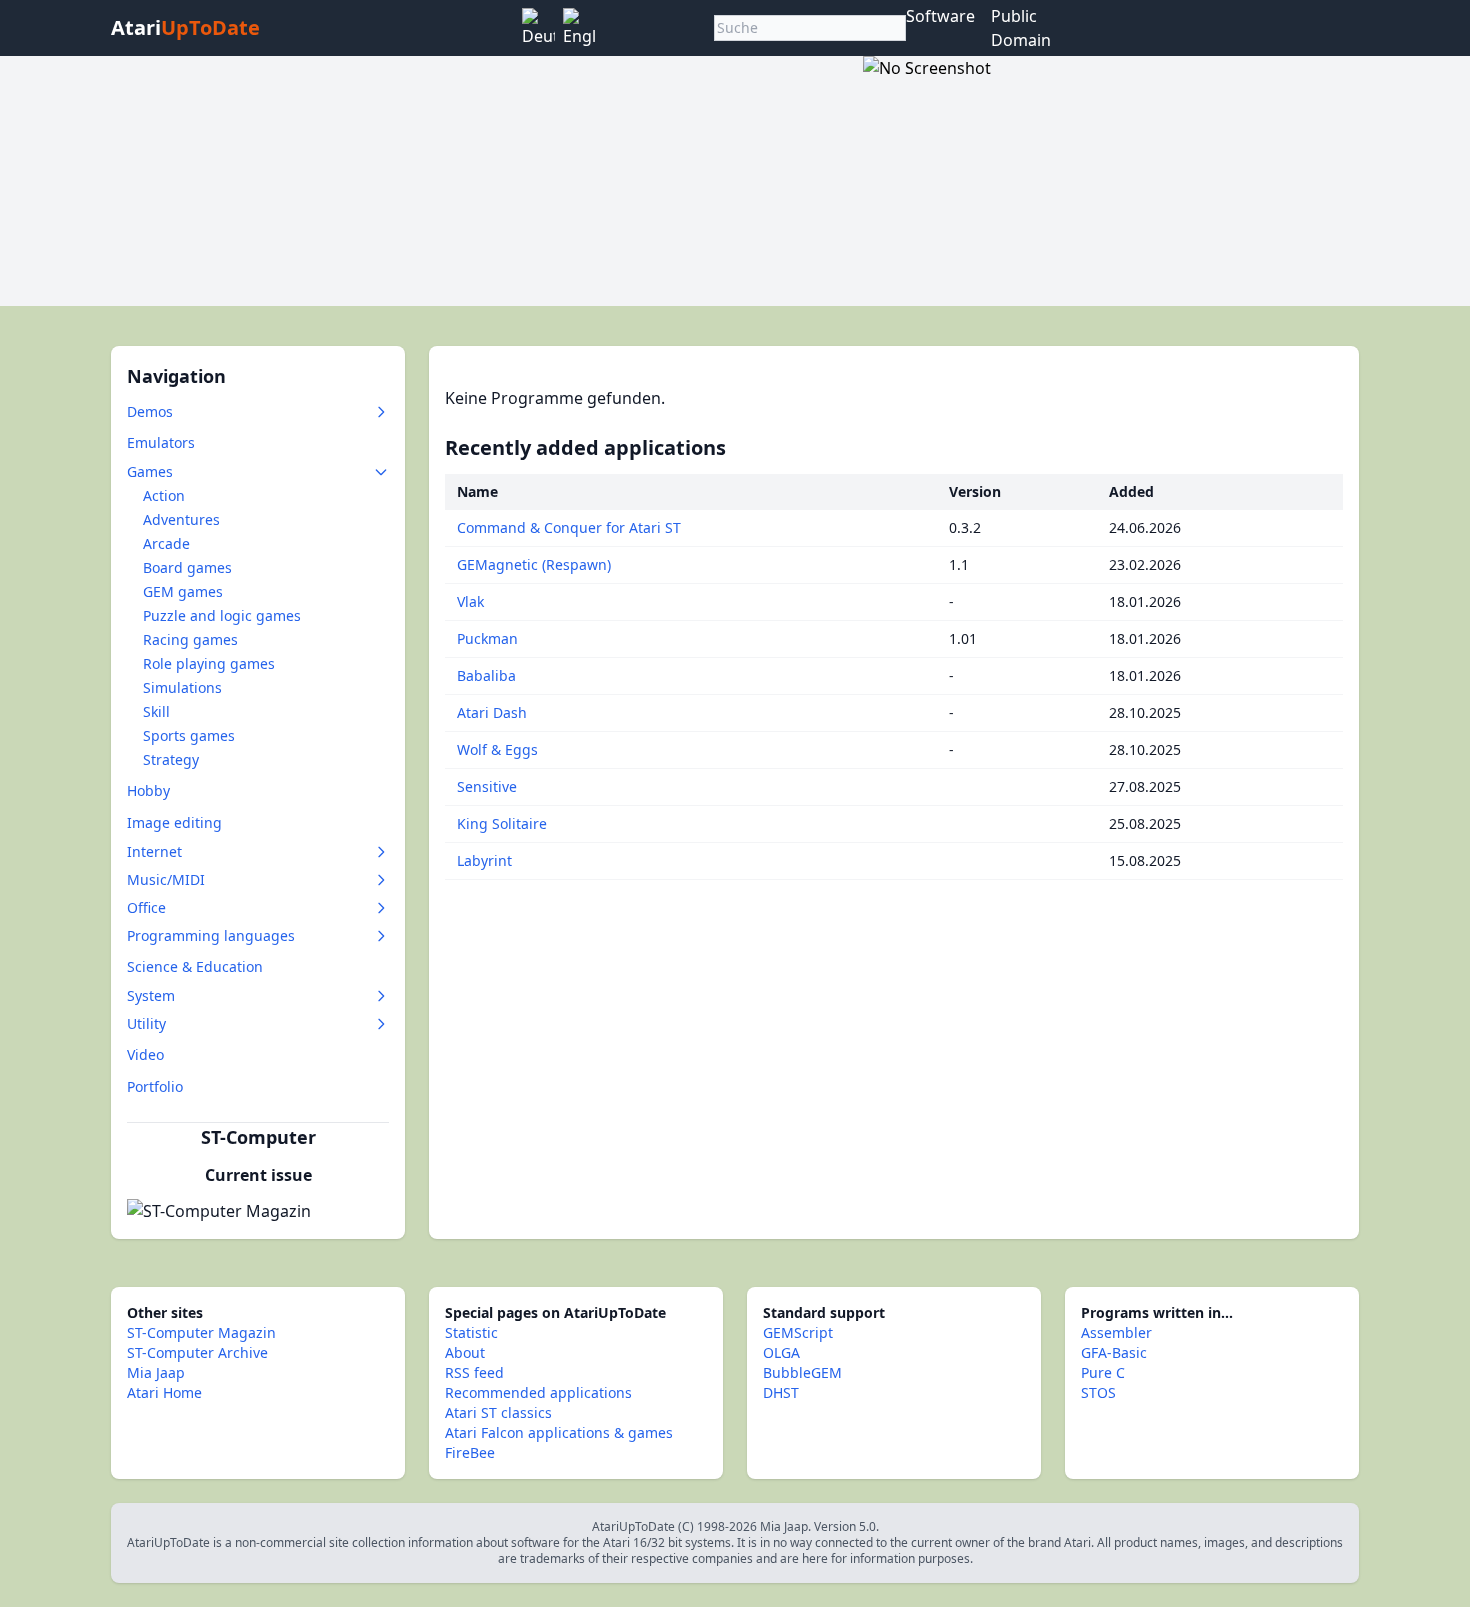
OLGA (781, 1352)
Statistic (471, 1332)
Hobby (148, 790)
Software (940, 16)
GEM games (183, 591)
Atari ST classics (498, 1412)
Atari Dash (492, 712)
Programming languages (211, 935)
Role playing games (209, 663)
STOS (1098, 1392)
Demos (150, 411)
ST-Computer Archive (197, 1352)
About (465, 1352)
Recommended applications (538, 1392)
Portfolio (155, 1086)
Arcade (166, 543)
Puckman (487, 638)
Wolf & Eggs (497, 749)
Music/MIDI (166, 879)
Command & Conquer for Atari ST (569, 527)
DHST (781, 1392)
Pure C (1103, 1372)
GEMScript (798, 1332)
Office (146, 907)
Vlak (470, 601)
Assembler (1116, 1332)
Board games (187, 567)
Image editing (174, 822)
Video (145, 1054)
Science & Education (195, 966)
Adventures (181, 519)
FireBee (470, 1452)
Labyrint (484, 860)
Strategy (171, 759)
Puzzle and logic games (222, 615)
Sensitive (487, 786)
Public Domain (1021, 28)
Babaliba (486, 675)
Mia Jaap (156, 1372)
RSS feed (474, 1372)
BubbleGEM (802, 1372)
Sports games (189, 735)
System (151, 995)
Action (164, 495)
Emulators (161, 442)
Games (150, 471)
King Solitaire (502, 823)
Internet (154, 851)
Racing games (190, 639)
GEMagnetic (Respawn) (534, 564)
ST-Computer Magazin (201, 1332)
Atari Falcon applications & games (559, 1432)
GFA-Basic (1114, 1352)
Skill (156, 711)
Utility (146, 1023)
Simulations (182, 687)
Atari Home (164, 1392)
